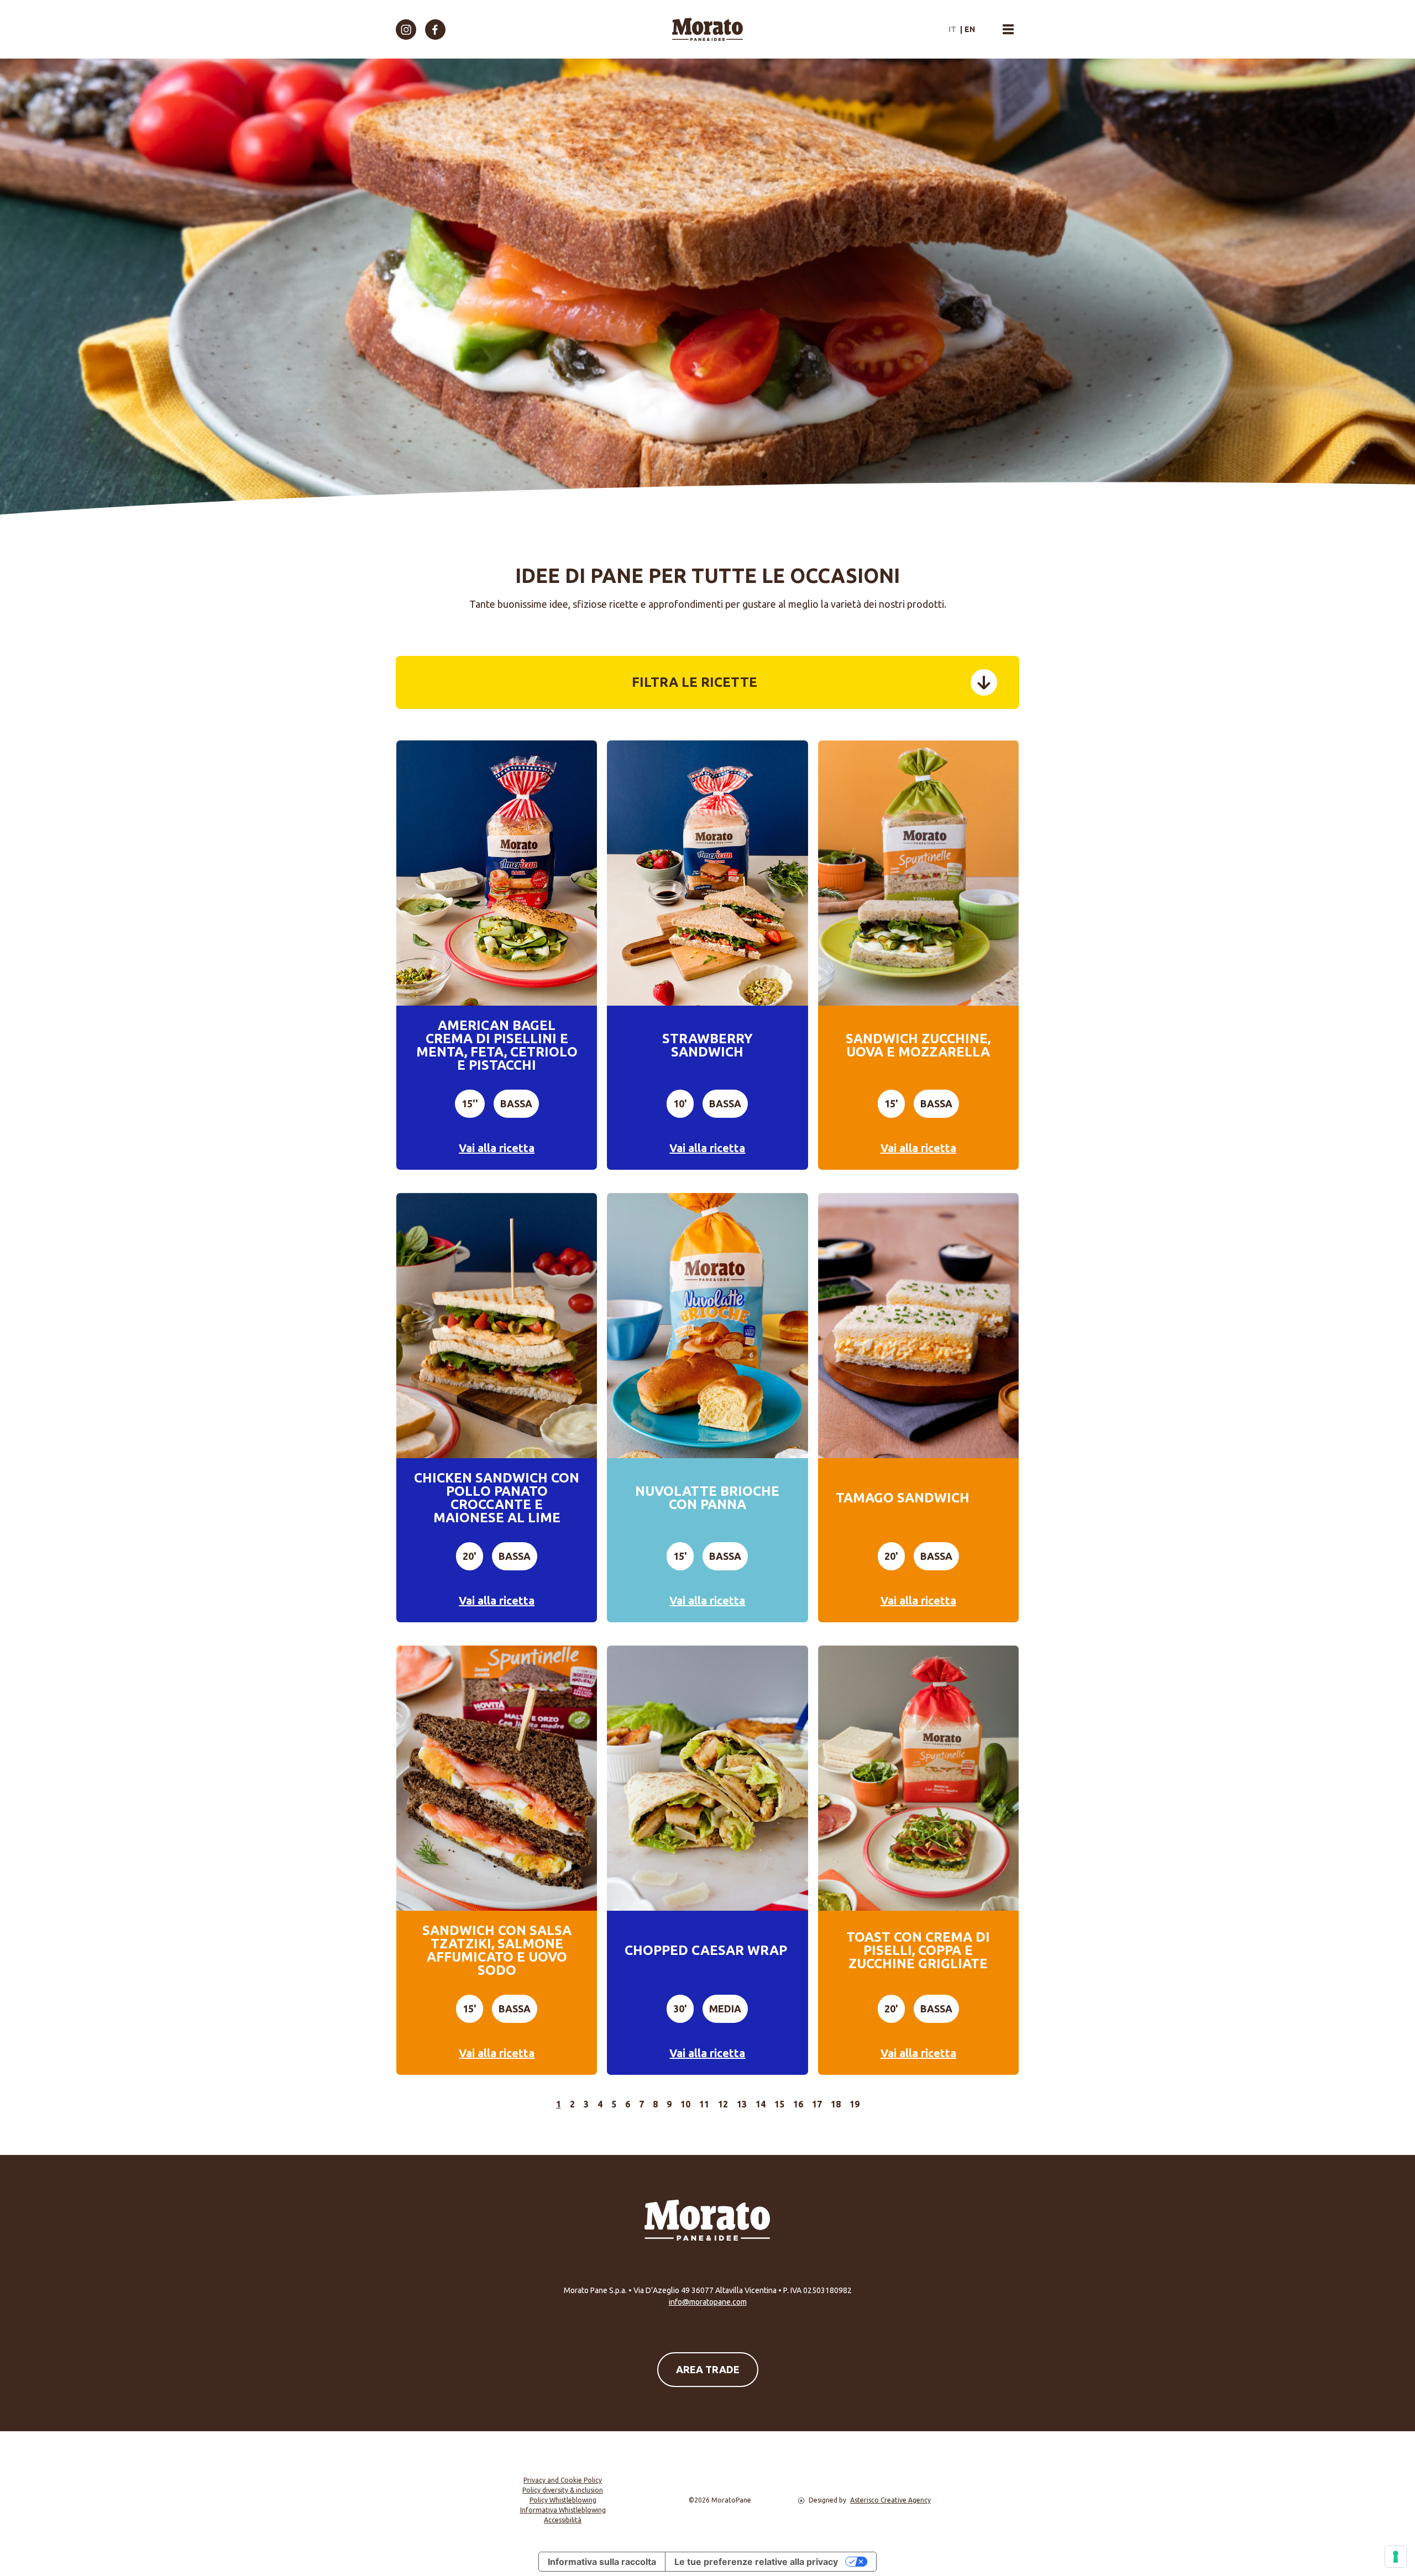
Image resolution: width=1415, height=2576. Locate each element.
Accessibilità (563, 2520)
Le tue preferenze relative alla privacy (756, 2562)
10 (685, 2104)
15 (779, 2104)
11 (704, 2104)
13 (742, 2104)
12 (723, 2104)
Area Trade (708, 2369)
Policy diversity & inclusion (563, 2490)
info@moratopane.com (708, 2302)
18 (836, 2104)
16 (798, 2104)
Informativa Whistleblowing (563, 2510)
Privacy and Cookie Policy (563, 2480)
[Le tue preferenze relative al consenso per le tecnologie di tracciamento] (1396, 2557)
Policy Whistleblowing (563, 2500)
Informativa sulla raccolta (602, 2562)
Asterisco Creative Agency (890, 2500)
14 (761, 2104)
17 (817, 2104)
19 (855, 2104)
